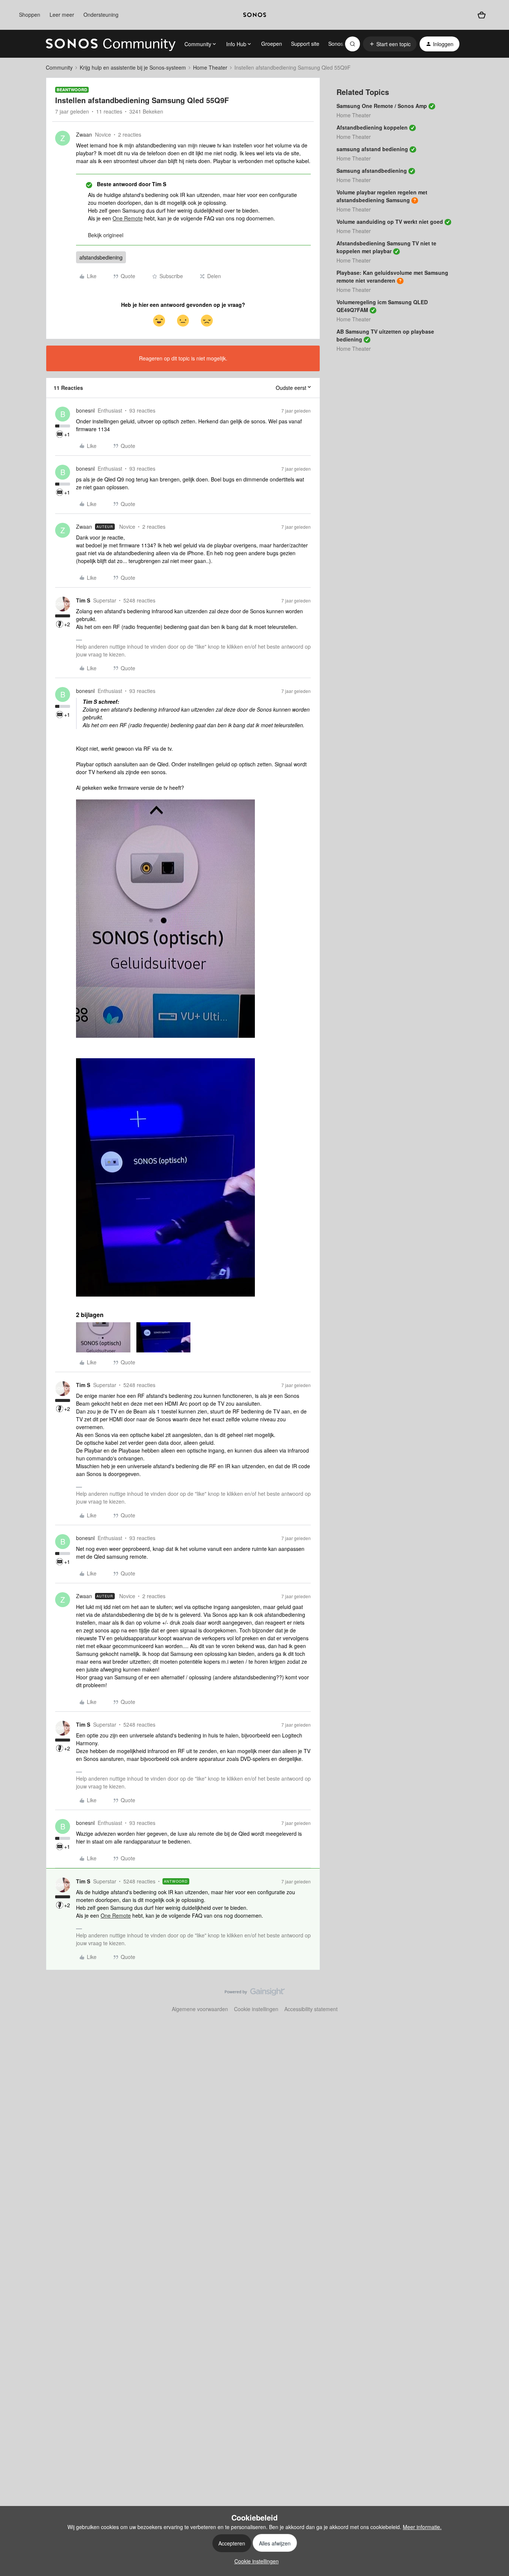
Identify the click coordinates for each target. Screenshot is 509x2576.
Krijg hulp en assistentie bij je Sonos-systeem (133, 67)
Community (59, 67)
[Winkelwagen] (481, 15)
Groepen (272, 44)
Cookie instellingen (256, 2009)
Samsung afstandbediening (372, 171)
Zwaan (84, 134)
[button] (390, 44)
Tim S (83, 600)
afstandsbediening (101, 257)
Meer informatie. (422, 2527)
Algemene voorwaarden (200, 2009)
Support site (305, 44)
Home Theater (210, 67)
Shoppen (30, 15)
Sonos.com (342, 44)
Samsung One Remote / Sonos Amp (382, 106)
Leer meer (62, 15)
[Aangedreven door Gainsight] (255, 1994)
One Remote (128, 218)
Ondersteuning (101, 15)
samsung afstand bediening (372, 149)
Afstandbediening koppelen (372, 127)
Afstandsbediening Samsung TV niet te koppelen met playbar (386, 247)
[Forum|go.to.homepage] (111, 44)
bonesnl (85, 410)
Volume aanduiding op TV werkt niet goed (390, 222)
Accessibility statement (311, 2009)
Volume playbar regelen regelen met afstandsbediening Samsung (382, 196)
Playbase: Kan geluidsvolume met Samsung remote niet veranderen (392, 276)
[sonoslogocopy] (255, 15)
